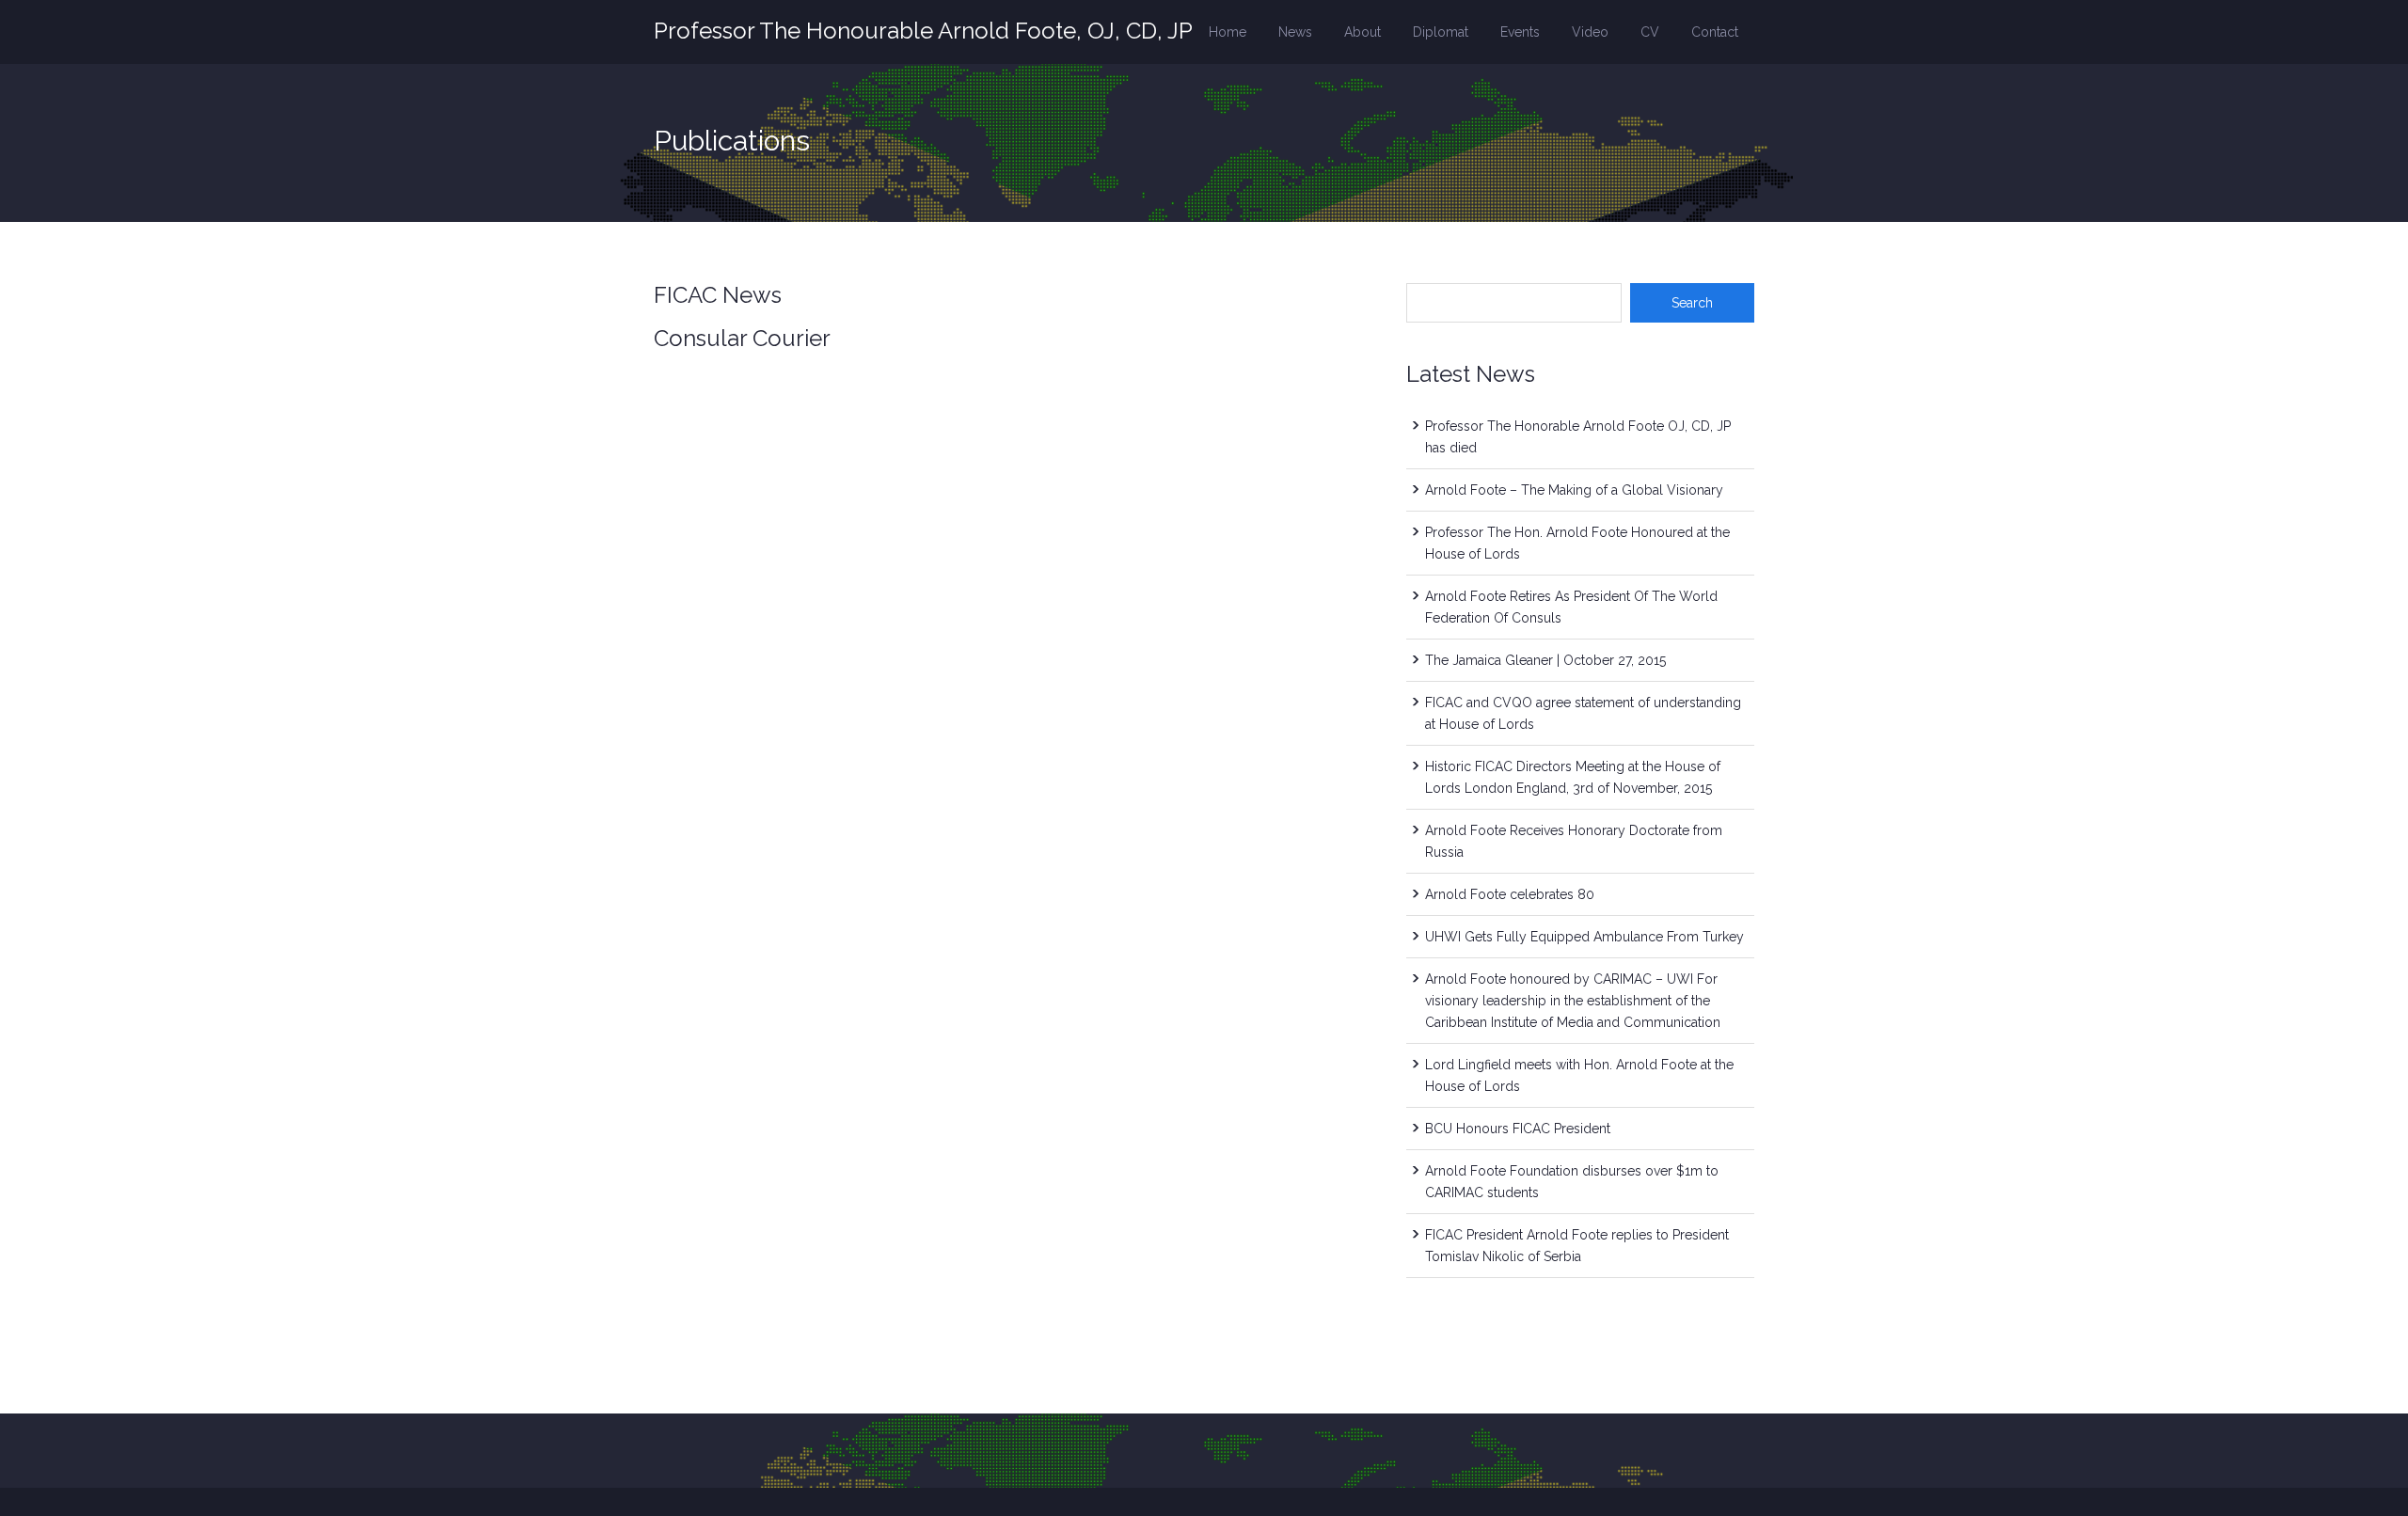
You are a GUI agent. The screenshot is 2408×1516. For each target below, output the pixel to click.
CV (1650, 32)
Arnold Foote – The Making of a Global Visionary (1574, 490)
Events (1520, 32)
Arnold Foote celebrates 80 (1510, 894)
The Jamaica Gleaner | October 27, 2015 (1545, 660)
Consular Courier (742, 338)
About (1362, 32)
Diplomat (1441, 32)
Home (1228, 32)
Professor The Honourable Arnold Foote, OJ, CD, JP (923, 31)
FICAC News (718, 295)
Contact (1715, 32)
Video (1590, 32)
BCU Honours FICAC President (1518, 1129)
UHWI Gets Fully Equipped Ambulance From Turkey (1584, 937)
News (1295, 32)
